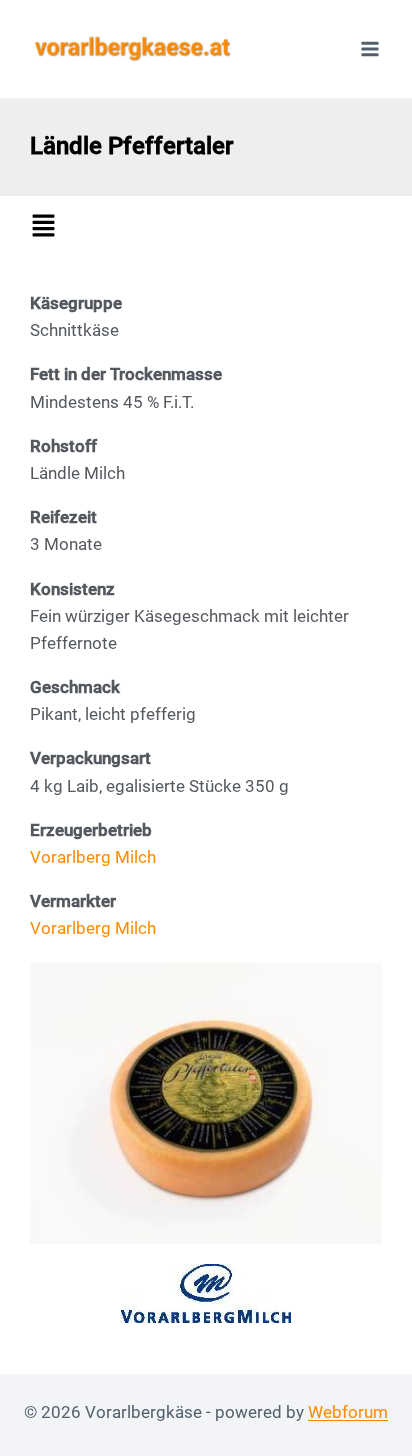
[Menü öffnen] (369, 48)
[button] (211, 227)
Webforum (348, 1412)
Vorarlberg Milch (93, 857)
